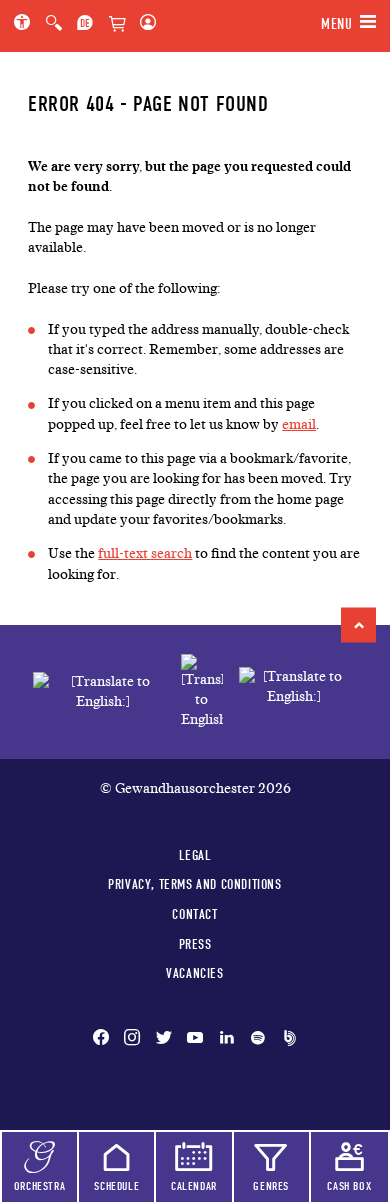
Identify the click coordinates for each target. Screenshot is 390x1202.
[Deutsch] (85, 24)
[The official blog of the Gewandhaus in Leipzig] (286, 1039)
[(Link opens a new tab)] (202, 692)
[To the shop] (117, 25)
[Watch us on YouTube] (195, 1039)
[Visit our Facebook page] (105, 1039)
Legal (195, 855)
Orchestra (39, 1186)
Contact (194, 914)
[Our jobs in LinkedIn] (227, 1039)
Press (195, 944)
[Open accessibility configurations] (26, 24)
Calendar (194, 1186)
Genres (271, 1186)
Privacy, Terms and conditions (194, 884)
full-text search (145, 553)
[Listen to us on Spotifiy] (258, 1039)
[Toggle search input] (54, 24)
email (299, 424)
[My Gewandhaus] (144, 24)
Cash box (349, 1186)
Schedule (116, 1186)
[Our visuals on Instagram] (132, 1039)
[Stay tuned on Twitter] (164, 1039)
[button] (358, 625)
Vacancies (194, 973)
